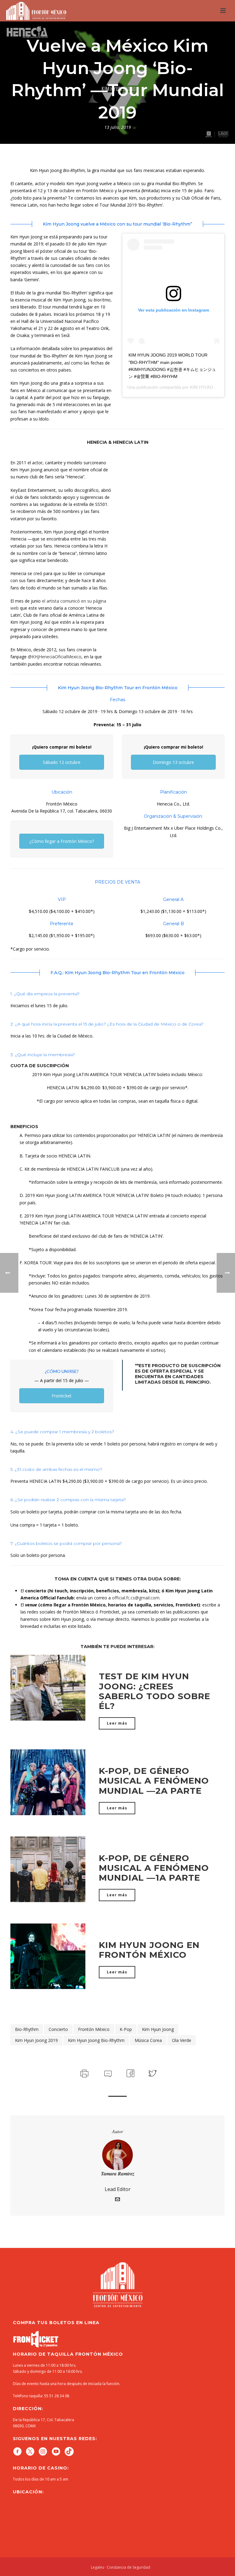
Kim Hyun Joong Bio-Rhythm (96, 2040)
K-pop (126, 2029)
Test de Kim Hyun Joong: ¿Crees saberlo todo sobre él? (155, 1691)
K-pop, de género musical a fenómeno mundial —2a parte (154, 1781)
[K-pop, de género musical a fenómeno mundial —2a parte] (48, 1782)
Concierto (58, 2029)
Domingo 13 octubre (173, 762)
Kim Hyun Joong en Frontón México (149, 1950)
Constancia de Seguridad (129, 2567)
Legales (97, 2567)
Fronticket (62, 1396)
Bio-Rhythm (27, 2029)
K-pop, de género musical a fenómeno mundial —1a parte (154, 1868)
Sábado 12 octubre (62, 762)
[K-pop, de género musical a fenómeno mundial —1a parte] (48, 1869)
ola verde (182, 2040)
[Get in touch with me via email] (117, 2200)
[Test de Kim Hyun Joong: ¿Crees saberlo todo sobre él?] (48, 1687)
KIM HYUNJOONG (208, 387)
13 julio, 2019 (118, 127)
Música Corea (148, 2040)
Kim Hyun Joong (158, 2029)
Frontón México (94, 2029)
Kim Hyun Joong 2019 (36, 2040)
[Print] (84, 2073)
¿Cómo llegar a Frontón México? (62, 841)
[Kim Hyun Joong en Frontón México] (48, 1956)
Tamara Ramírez (118, 2174)
